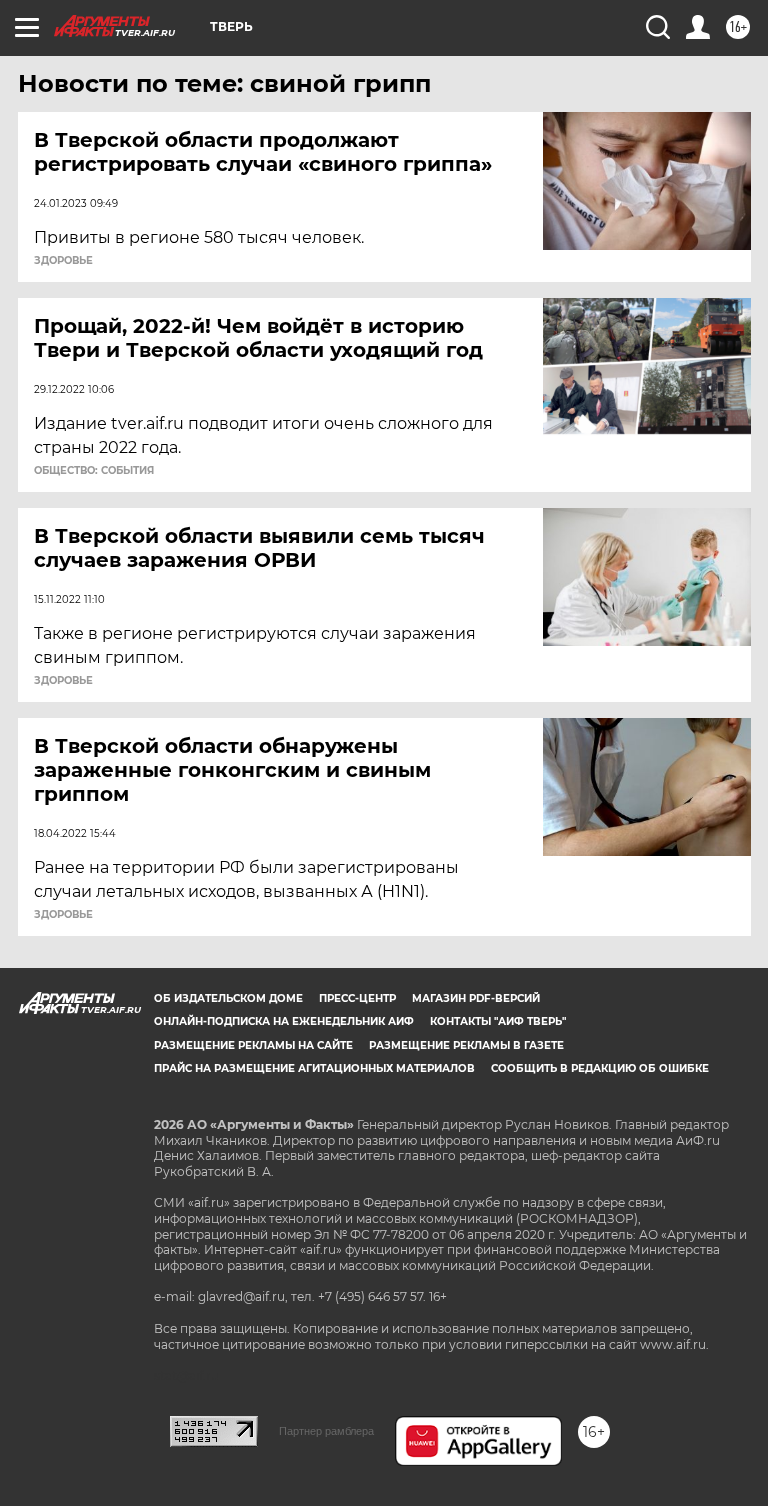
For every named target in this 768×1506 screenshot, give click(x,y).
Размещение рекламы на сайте (253, 1045)
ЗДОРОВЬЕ (63, 261)
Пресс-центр (357, 998)
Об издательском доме (228, 998)
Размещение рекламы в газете (466, 1045)
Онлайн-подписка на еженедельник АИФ (284, 1021)
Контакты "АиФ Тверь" (498, 1021)
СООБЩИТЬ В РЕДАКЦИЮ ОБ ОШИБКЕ (600, 1068)
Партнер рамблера (326, 1431)
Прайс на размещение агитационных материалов (314, 1068)
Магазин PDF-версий (476, 998)
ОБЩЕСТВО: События (94, 471)
